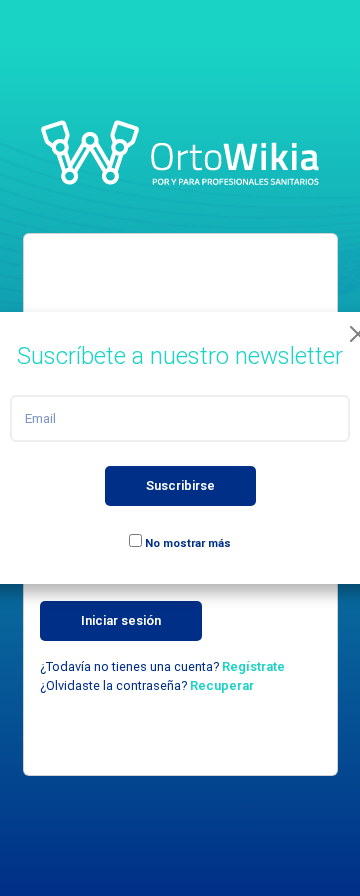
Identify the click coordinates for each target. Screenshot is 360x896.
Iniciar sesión (121, 620)
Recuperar (222, 685)
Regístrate (253, 666)
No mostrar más (186, 543)
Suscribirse (180, 485)
